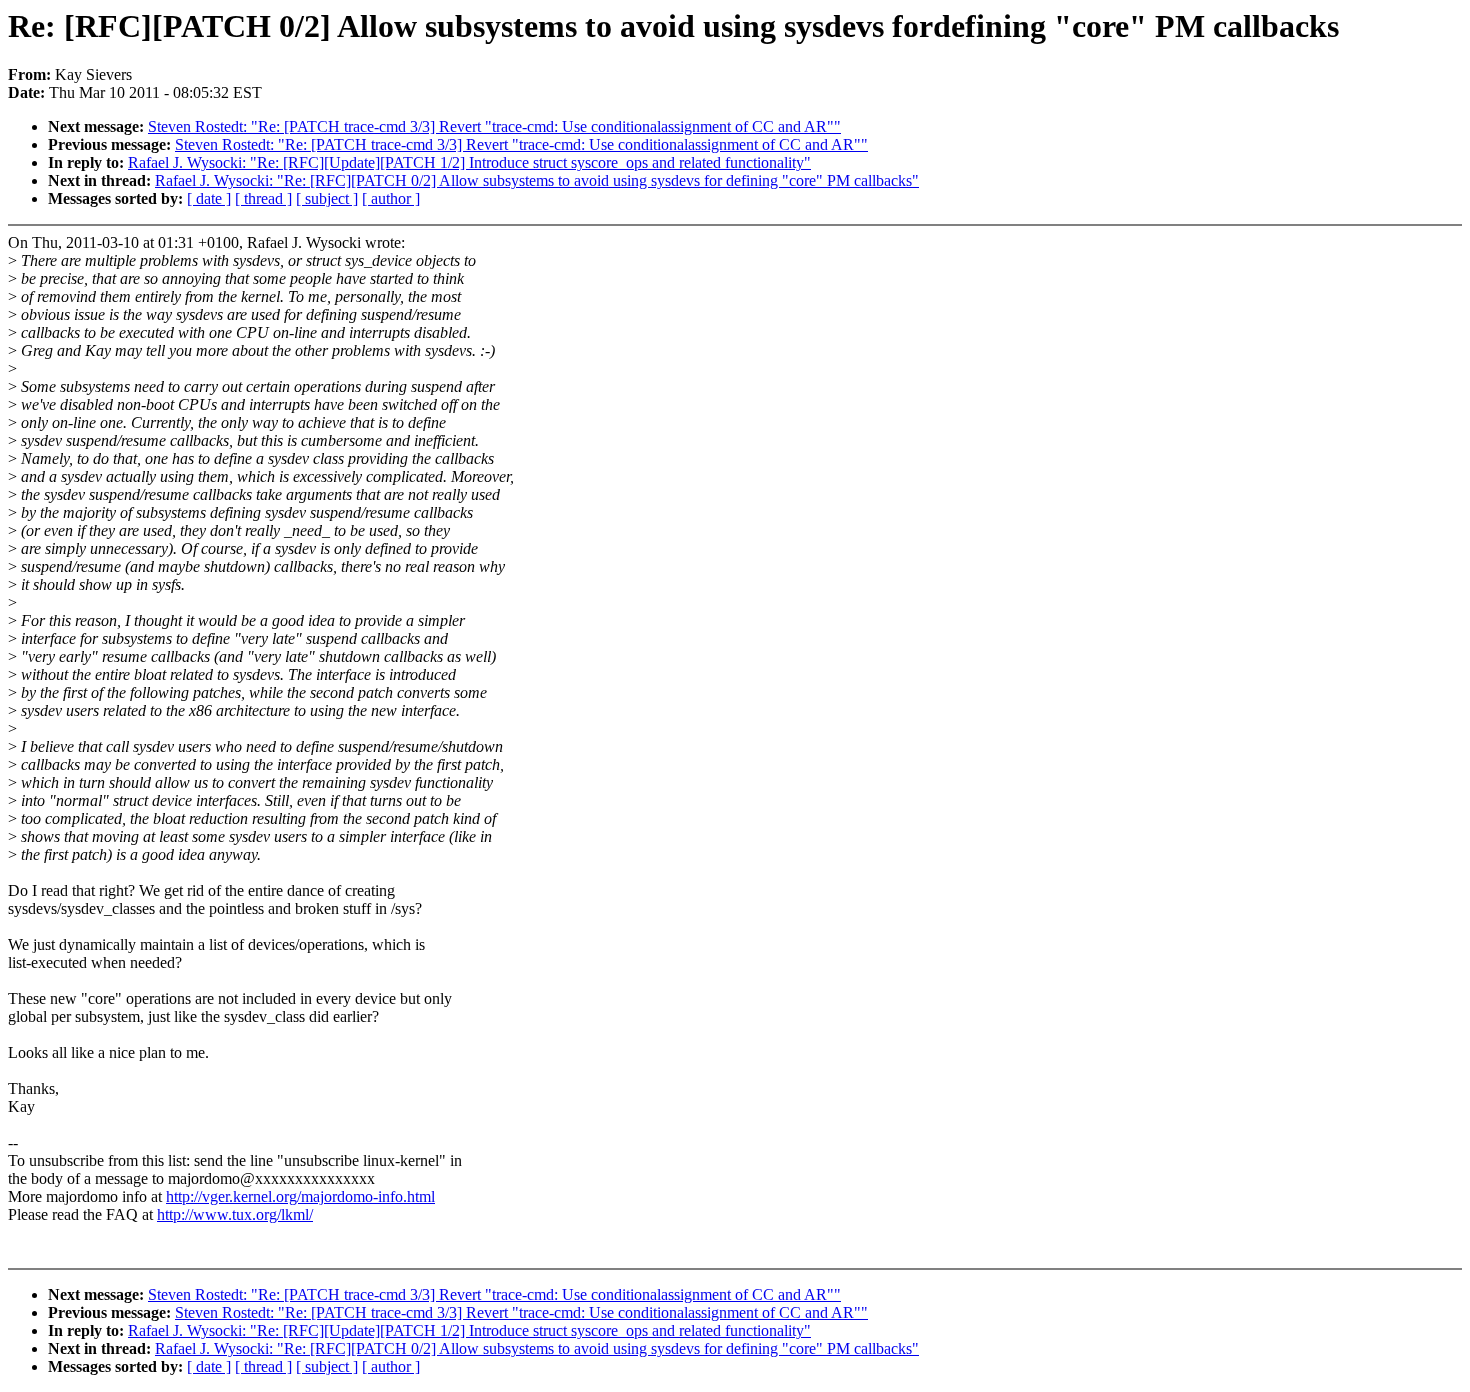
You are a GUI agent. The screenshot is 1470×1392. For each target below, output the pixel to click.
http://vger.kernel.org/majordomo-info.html (300, 1196)
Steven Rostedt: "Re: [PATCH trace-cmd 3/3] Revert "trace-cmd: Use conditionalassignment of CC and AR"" (494, 126)
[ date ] (209, 198)
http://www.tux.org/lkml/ (235, 1214)
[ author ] (391, 198)
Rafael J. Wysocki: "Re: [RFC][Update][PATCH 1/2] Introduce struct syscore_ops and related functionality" (469, 162)
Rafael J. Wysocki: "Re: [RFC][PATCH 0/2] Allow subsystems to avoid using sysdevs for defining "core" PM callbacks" (537, 180)
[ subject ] (327, 198)
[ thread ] (263, 198)
